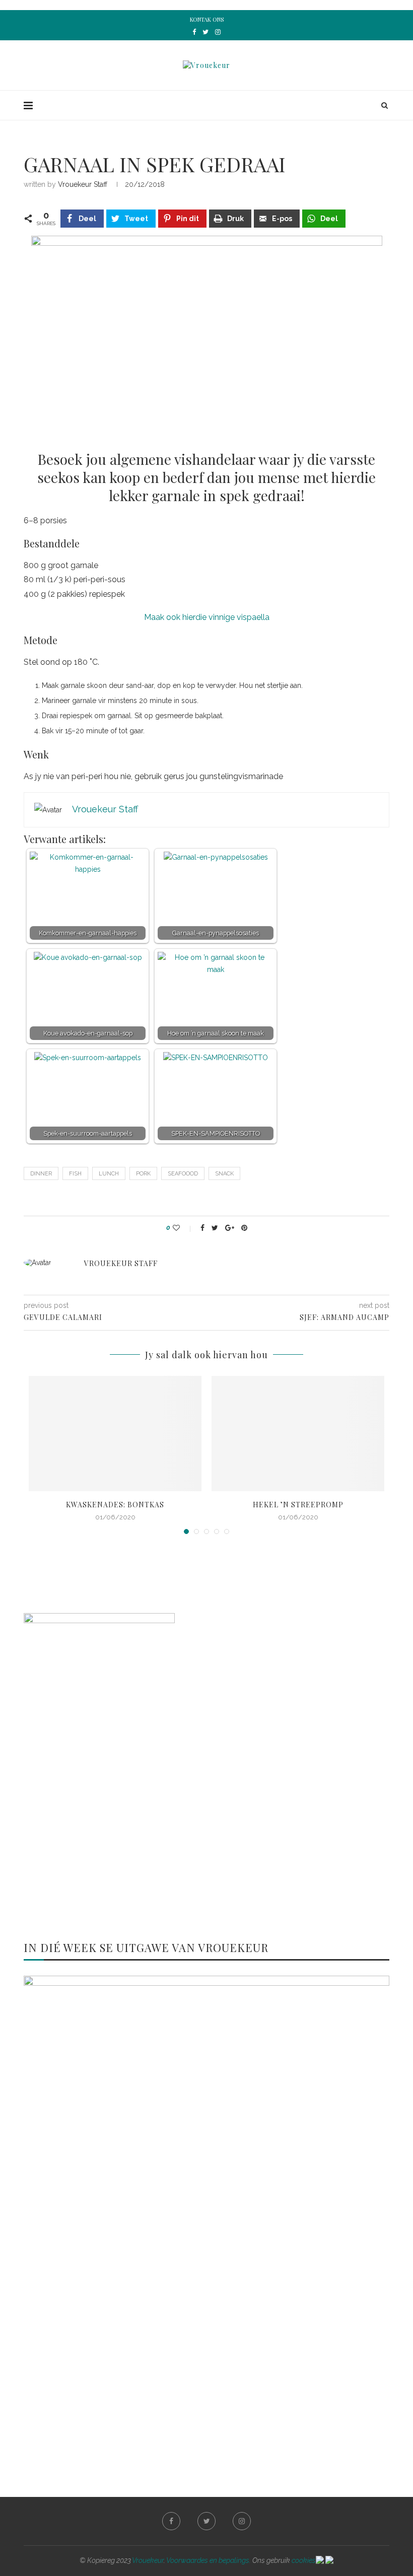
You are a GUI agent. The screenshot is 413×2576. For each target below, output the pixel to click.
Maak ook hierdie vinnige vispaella (207, 617)
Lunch (109, 1174)
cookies (304, 2560)
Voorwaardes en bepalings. (209, 2560)
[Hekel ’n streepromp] (298, 1434)
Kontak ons (207, 19)
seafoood (183, 1174)
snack (224, 1174)
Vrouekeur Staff (83, 184)
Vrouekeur (148, 2560)
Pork (143, 1174)
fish (75, 1174)
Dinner (41, 1174)
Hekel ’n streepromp (298, 1505)
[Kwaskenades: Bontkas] (115, 1434)
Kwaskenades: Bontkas (115, 1505)
